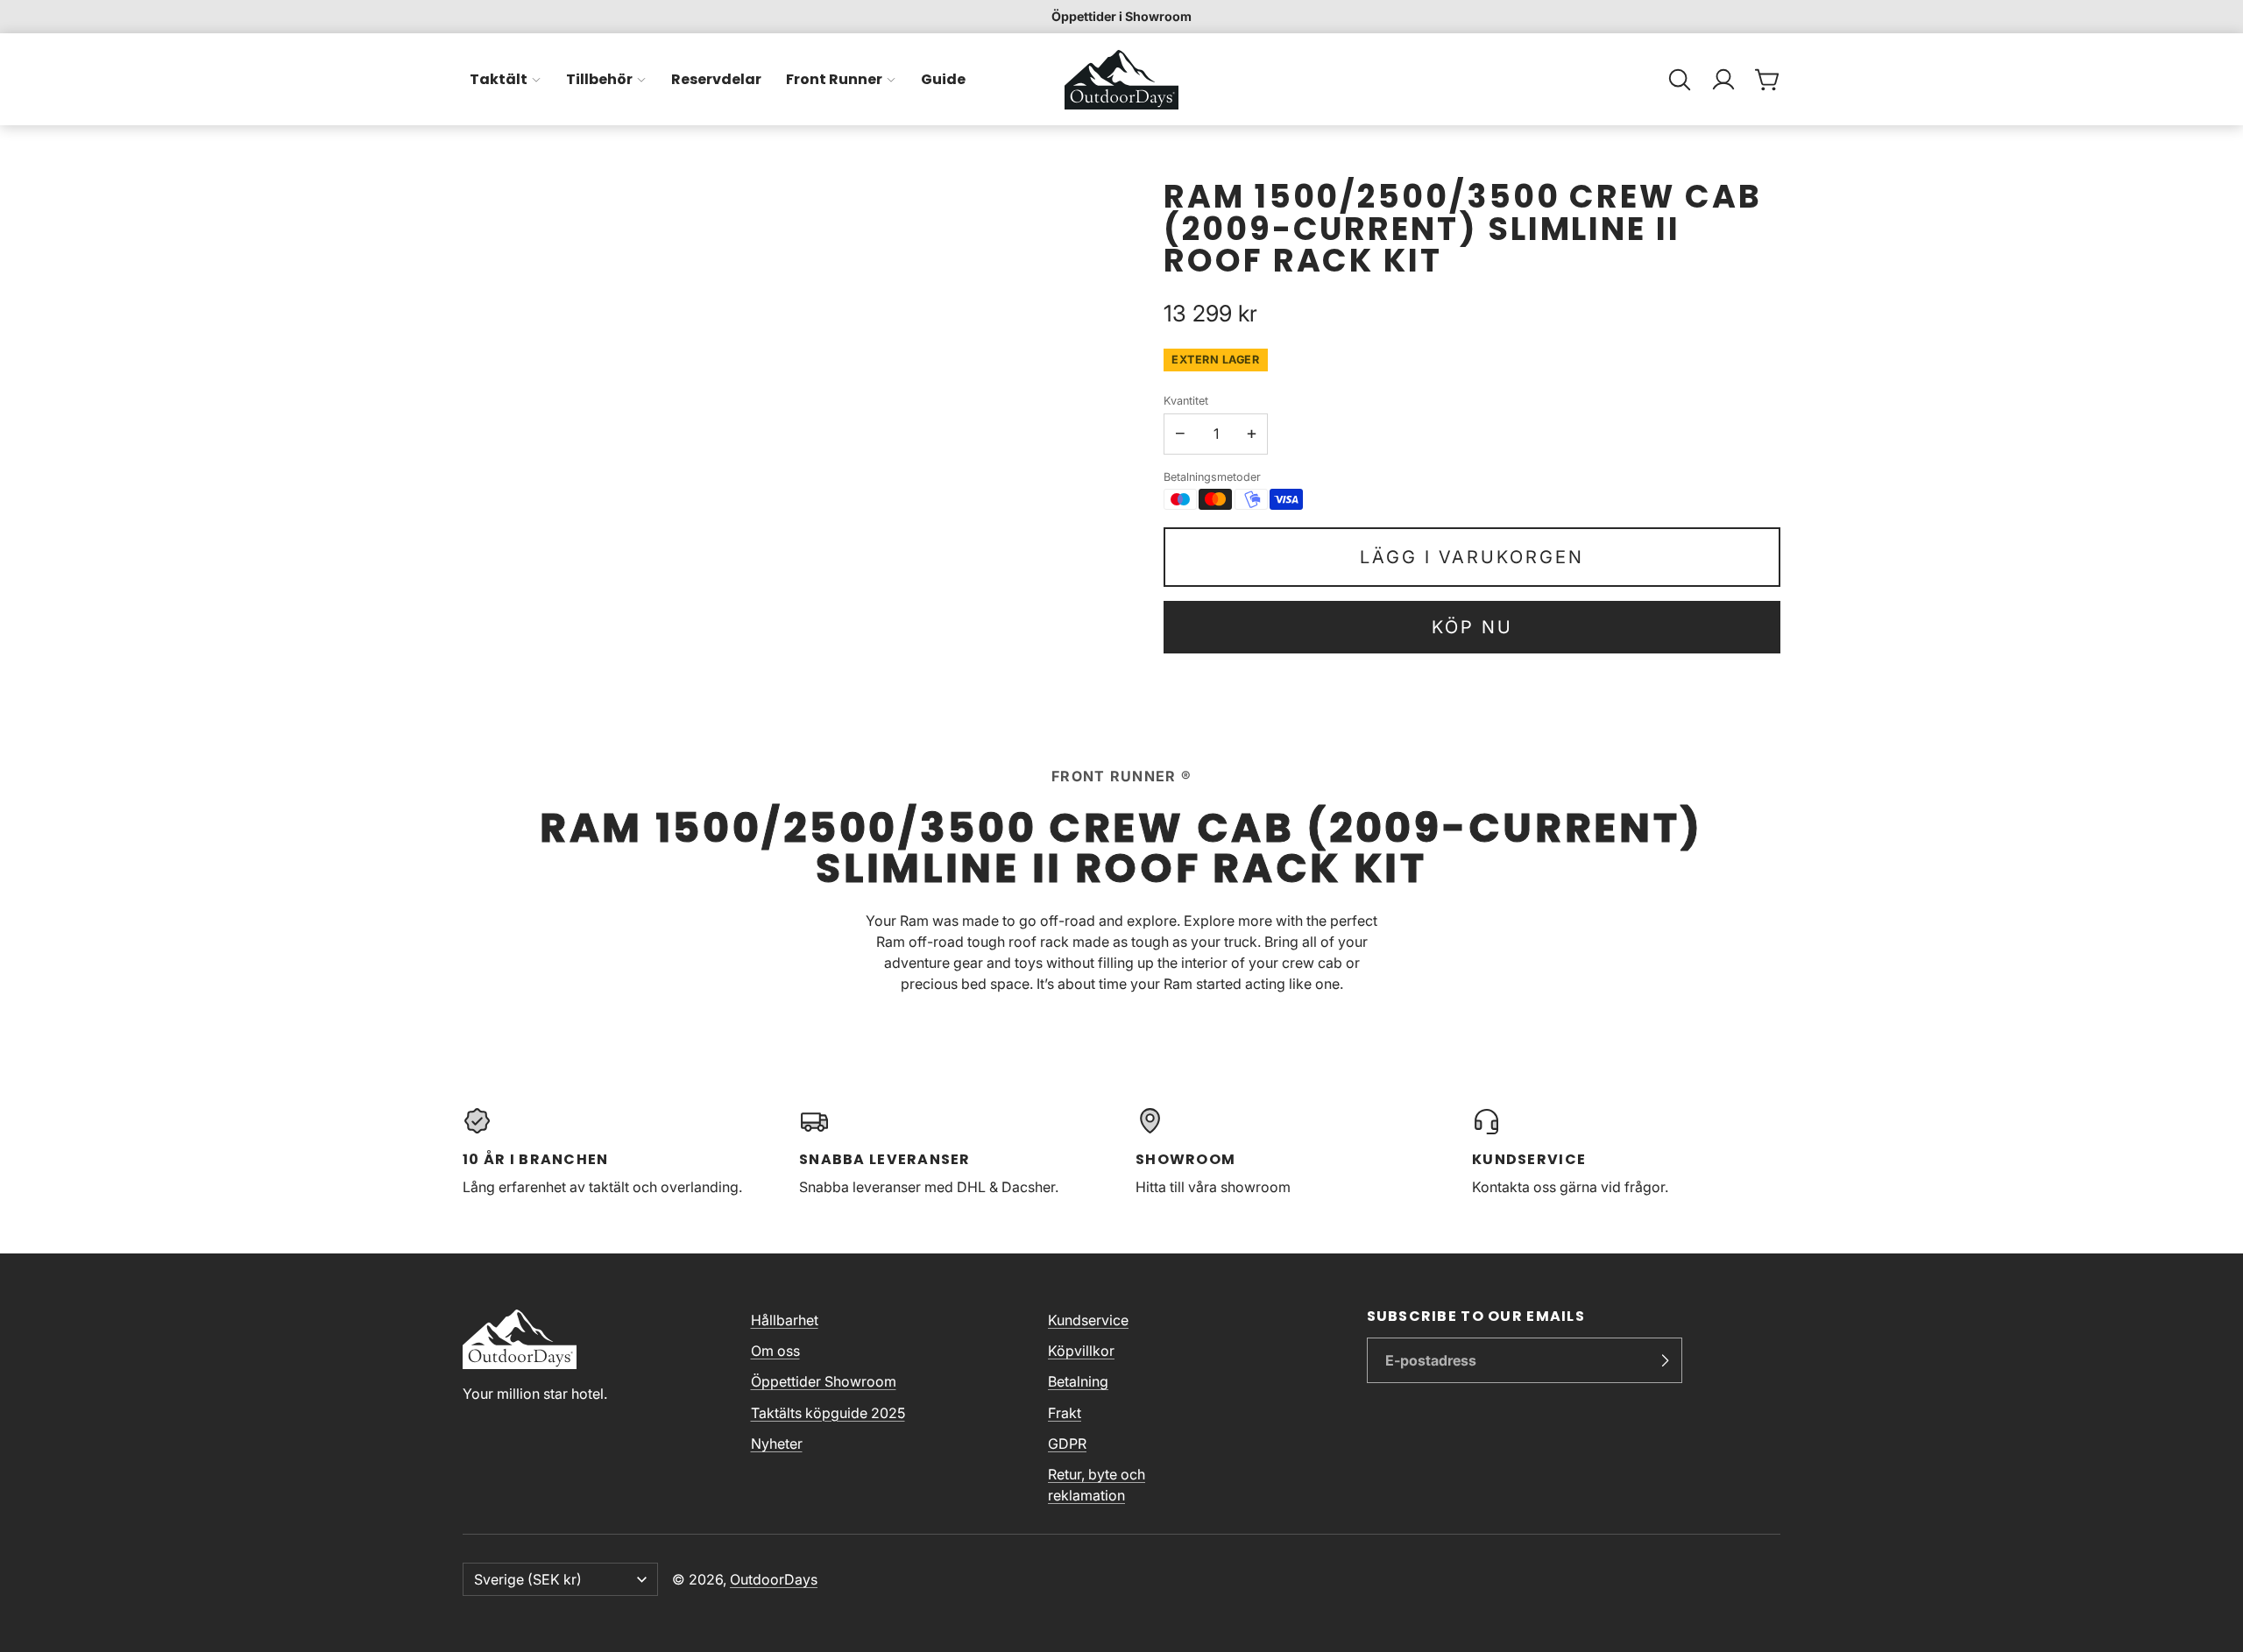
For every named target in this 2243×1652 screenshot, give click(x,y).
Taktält (499, 79)
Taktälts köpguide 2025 (828, 1413)
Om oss (775, 1351)
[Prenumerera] (1665, 1360)
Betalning (1078, 1381)
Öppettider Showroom (824, 1381)
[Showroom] (1290, 1152)
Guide (943, 79)
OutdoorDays (774, 1579)
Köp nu (1472, 627)
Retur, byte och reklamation (1097, 1485)
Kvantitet (1186, 401)
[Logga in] (1723, 80)
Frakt (1065, 1413)
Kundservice (1088, 1320)
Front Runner (834, 79)
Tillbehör (599, 79)
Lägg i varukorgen (1472, 557)
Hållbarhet (785, 1320)
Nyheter (777, 1444)
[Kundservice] (1626, 1152)
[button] (1680, 80)
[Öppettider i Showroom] (1121, 17)
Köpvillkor (1081, 1351)
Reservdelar (716, 79)
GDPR (1067, 1444)
